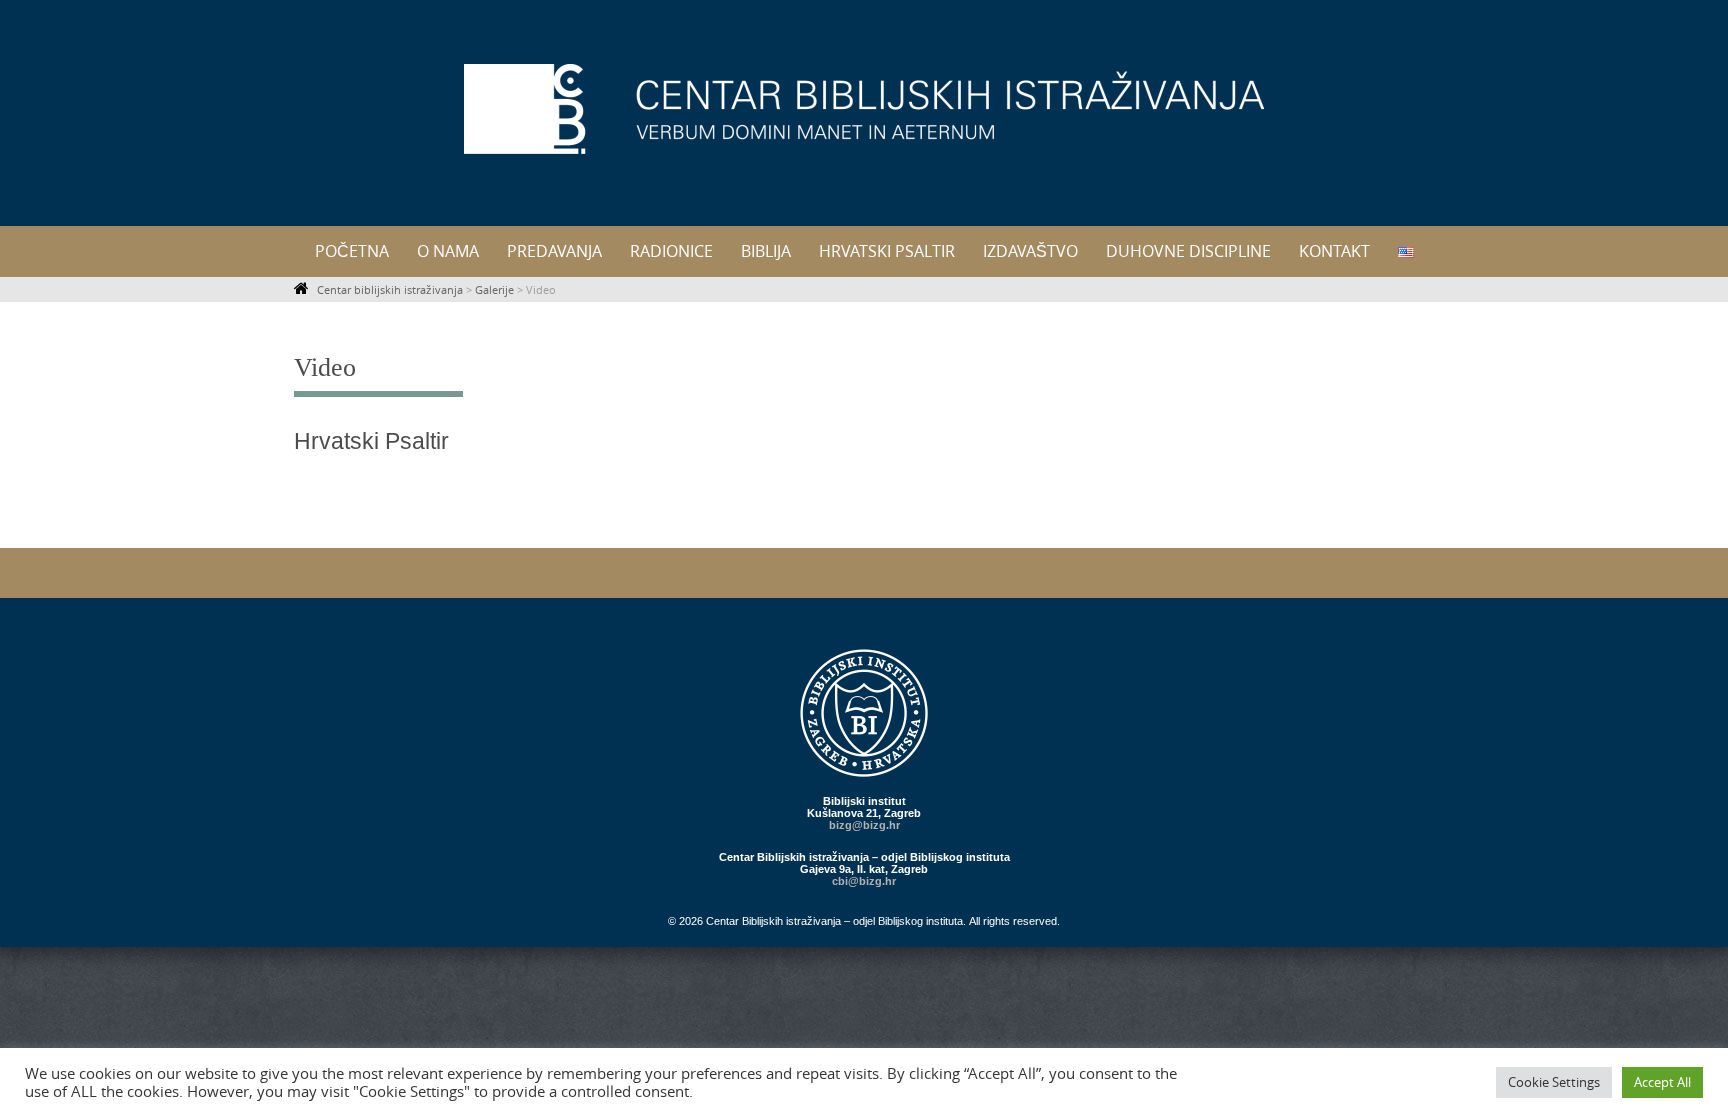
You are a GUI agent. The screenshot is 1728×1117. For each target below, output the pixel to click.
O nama (448, 251)
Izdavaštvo (1030, 251)
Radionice (671, 251)
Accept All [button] (1662, 1082)
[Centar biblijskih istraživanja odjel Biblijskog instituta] (864, 109)
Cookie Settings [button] (1554, 1082)
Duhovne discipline (1188, 251)
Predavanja (554, 251)
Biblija (766, 251)
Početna (352, 251)
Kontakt (1334, 251)
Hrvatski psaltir (887, 251)
